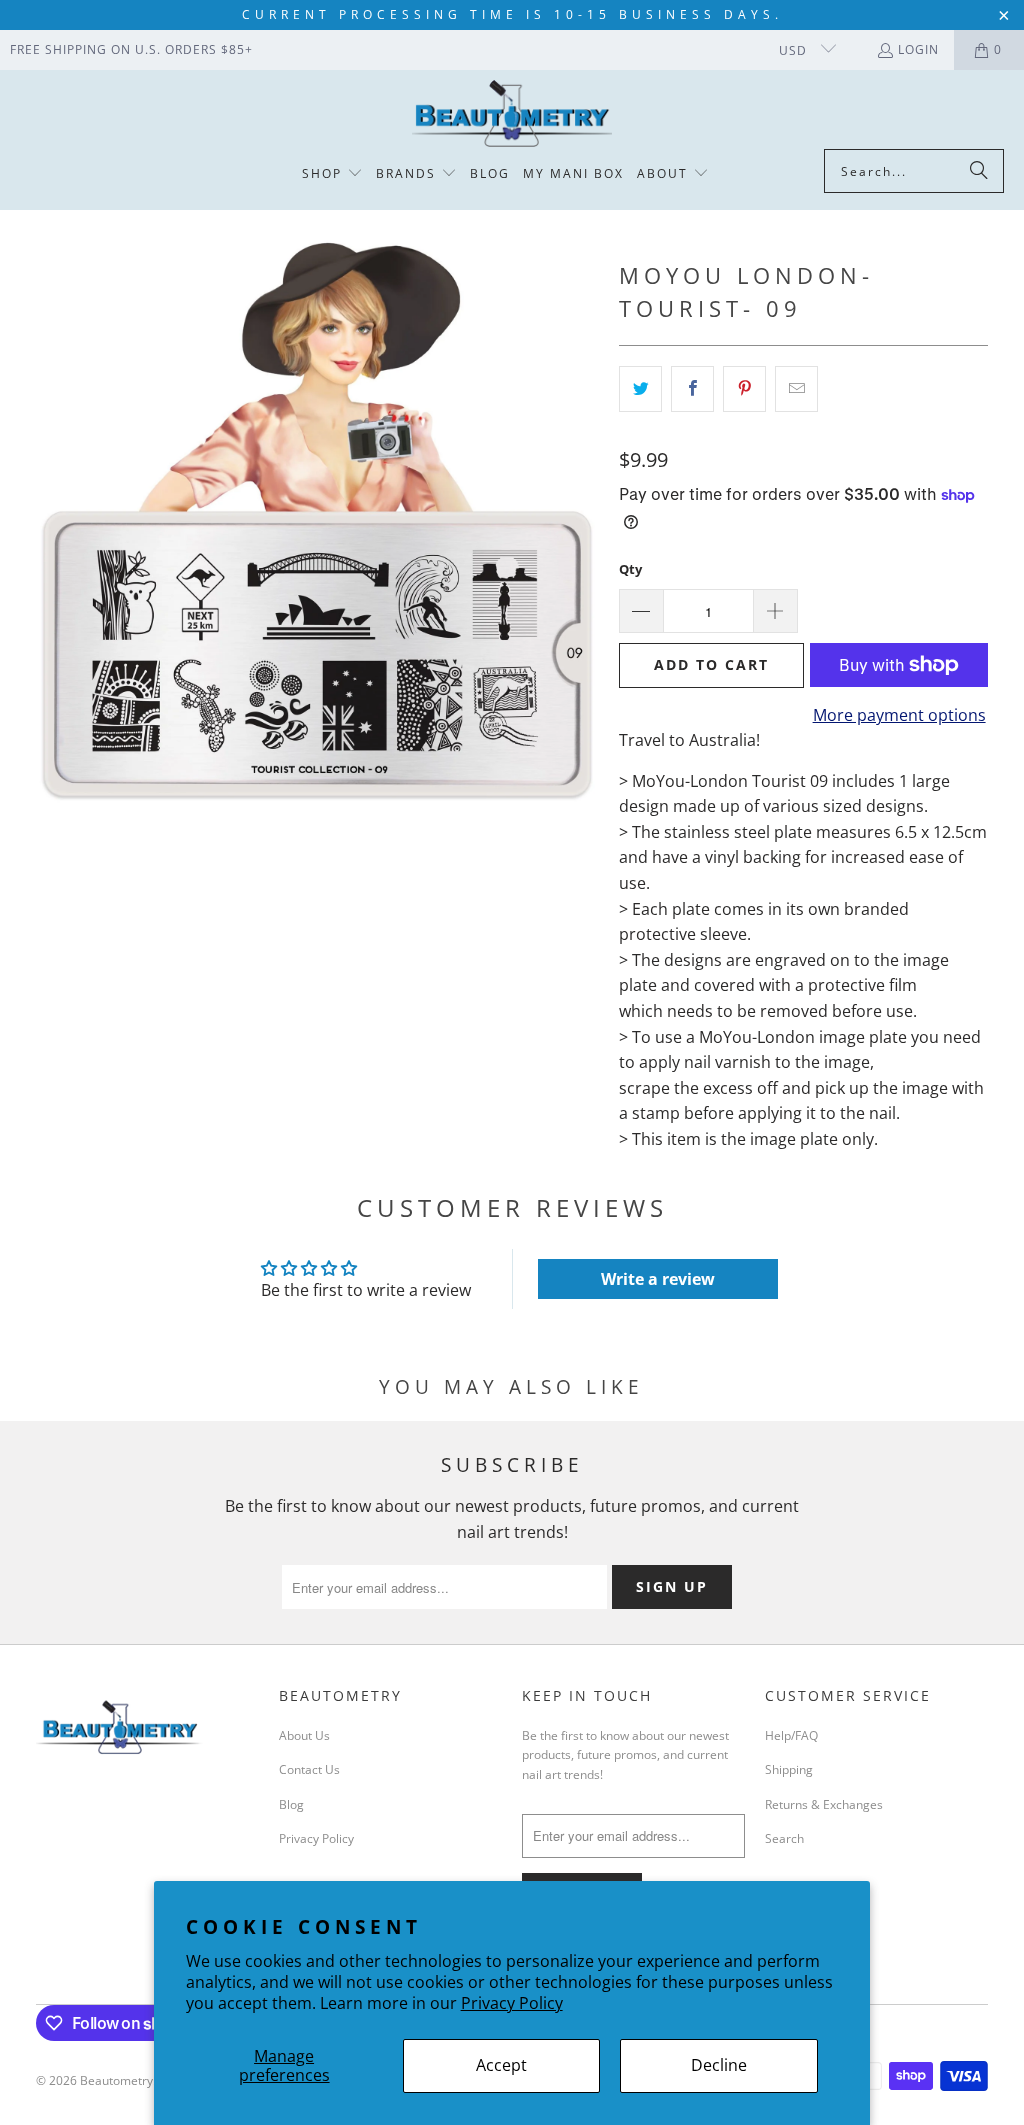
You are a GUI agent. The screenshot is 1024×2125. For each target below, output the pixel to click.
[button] (332, 174)
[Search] (979, 171)
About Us (304, 1735)
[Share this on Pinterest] (744, 389)
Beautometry (116, 2080)
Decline (719, 2065)
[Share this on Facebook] (692, 389)
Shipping (789, 1769)
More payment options (899, 715)
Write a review (658, 1279)
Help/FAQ (791, 1735)
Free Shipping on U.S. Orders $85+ (131, 49)
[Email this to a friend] (796, 389)
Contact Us (309, 1769)
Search (784, 1838)
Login (918, 49)
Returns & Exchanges (824, 1804)
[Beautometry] (512, 114)
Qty (630, 569)
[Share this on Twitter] (640, 389)
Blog (291, 1804)
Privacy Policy (512, 2003)
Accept (501, 2065)
